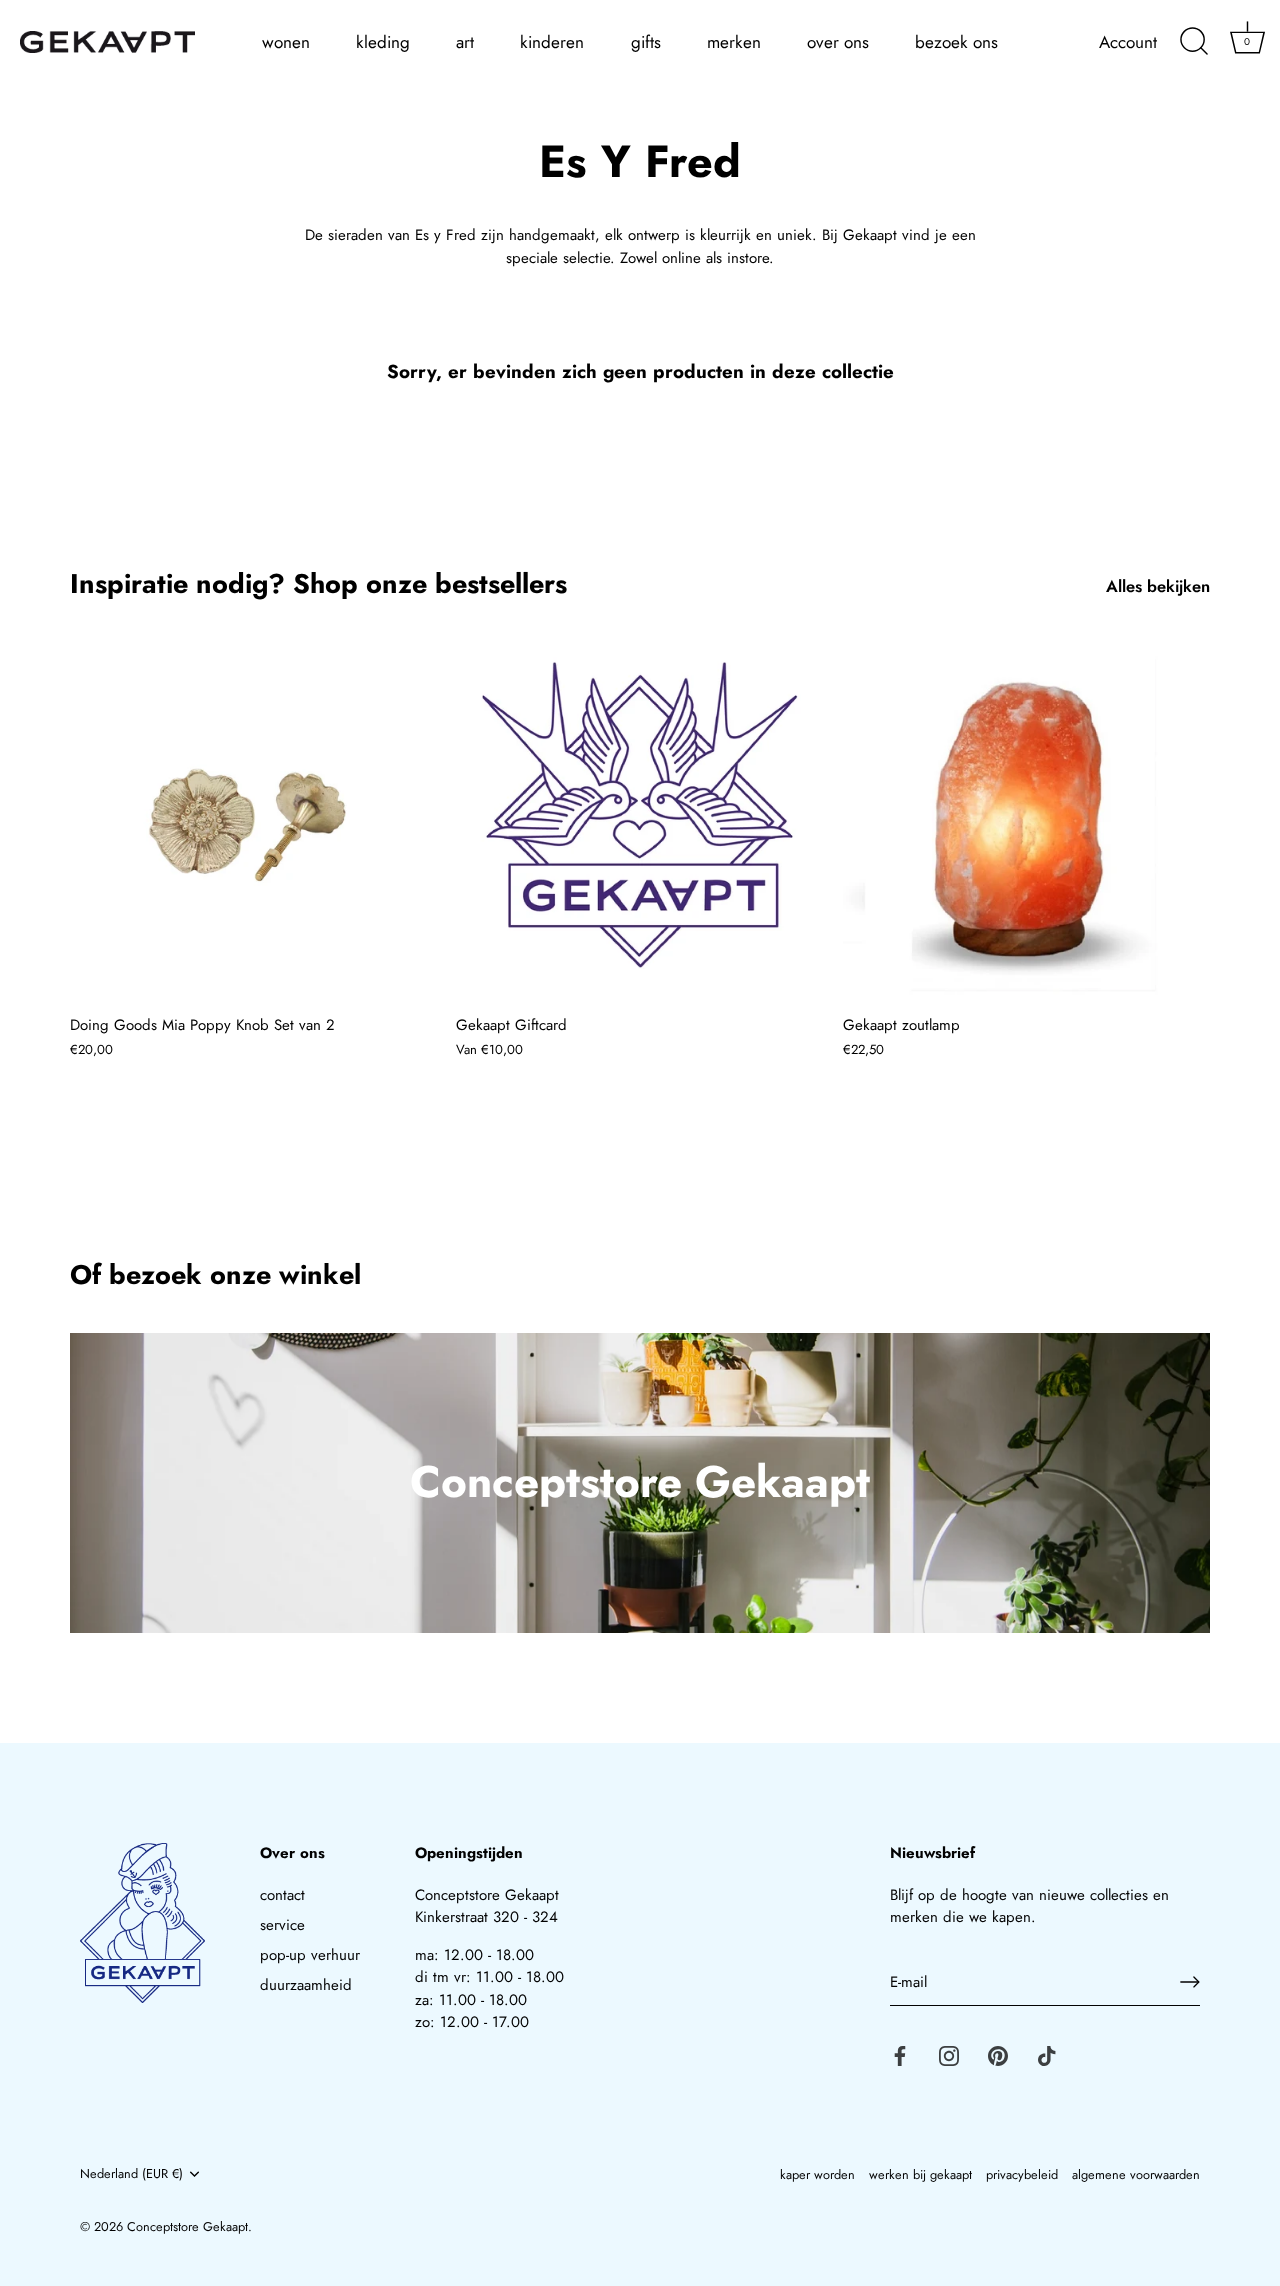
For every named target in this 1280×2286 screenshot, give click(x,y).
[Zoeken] (1194, 42)
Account (1128, 42)
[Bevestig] (1190, 1982)
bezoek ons (956, 42)
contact (282, 1895)
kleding (383, 42)
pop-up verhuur (310, 1955)
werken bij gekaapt (920, 2174)
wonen (286, 42)
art (465, 42)
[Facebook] (900, 2054)
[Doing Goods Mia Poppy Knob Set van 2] (253, 820)
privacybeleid (1022, 2174)
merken (734, 42)
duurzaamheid (306, 1985)
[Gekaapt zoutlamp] (1026, 820)
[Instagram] (949, 2054)
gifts (646, 42)
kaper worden (817, 2174)
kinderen (552, 42)
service (282, 1925)
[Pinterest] (998, 2054)
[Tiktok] (1047, 2054)
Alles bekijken (1158, 586)
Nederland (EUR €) (131, 2174)
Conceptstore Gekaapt (187, 2226)
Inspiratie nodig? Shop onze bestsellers (318, 583)
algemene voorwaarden (1136, 2174)
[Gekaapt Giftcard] (639, 820)
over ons (838, 42)
